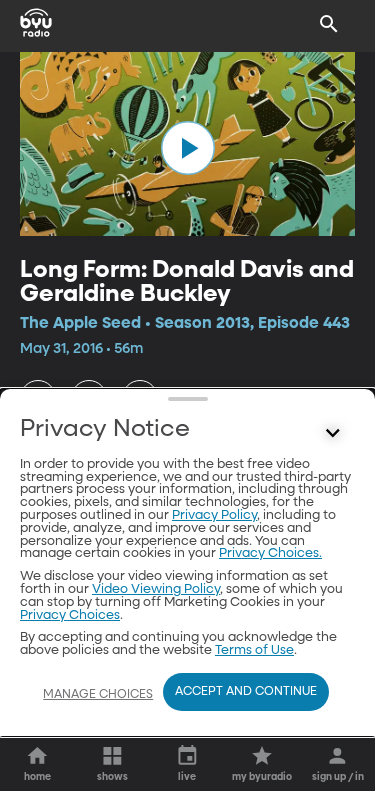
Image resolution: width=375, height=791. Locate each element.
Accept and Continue (246, 692)
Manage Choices (98, 695)
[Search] (329, 24)
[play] (188, 148)
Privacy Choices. (270, 553)
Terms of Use (254, 650)
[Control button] (333, 434)
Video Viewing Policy (156, 589)
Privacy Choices (70, 615)
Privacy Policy (214, 515)
